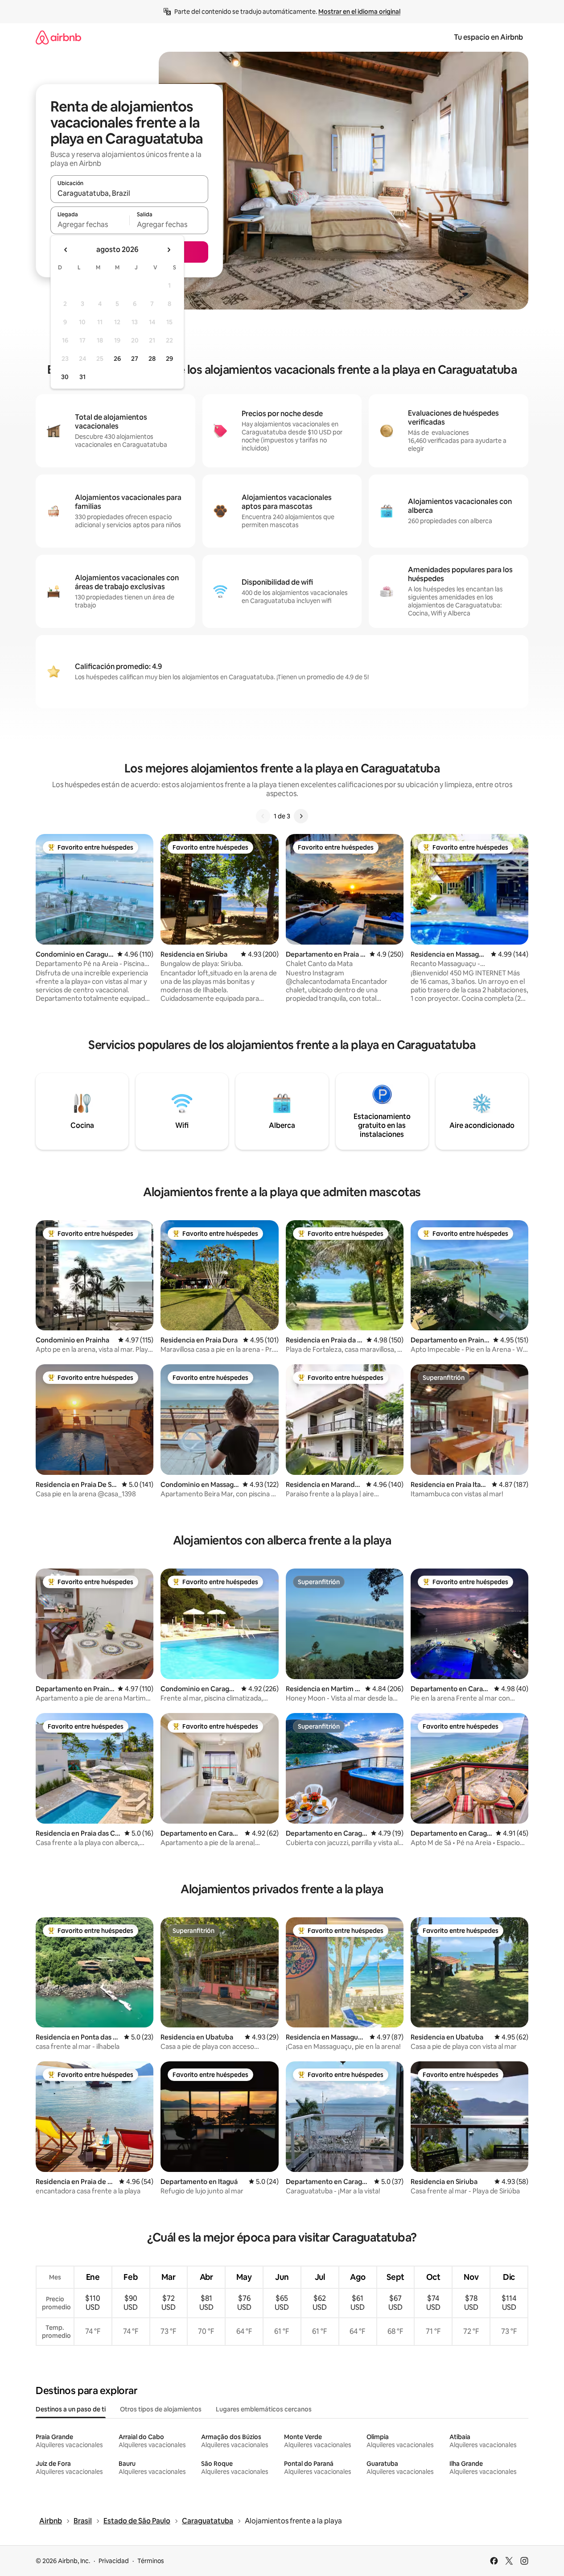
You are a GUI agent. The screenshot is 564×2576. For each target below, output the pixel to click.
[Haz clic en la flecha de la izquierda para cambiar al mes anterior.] (66, 250)
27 (135, 359)
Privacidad (114, 2561)
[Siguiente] (301, 816)
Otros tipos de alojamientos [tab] (161, 2409)
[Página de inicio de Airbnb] (58, 37)
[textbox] (90, 224)
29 (169, 359)
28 (152, 359)
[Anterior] (263, 816)
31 (82, 377)
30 (65, 377)
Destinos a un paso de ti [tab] (71, 2409)
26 (117, 359)
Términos (151, 2561)
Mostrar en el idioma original (359, 12)
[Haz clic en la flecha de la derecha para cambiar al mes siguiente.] (169, 250)
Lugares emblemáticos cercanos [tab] (264, 2409)
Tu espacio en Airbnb (488, 37)
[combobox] (129, 193)
